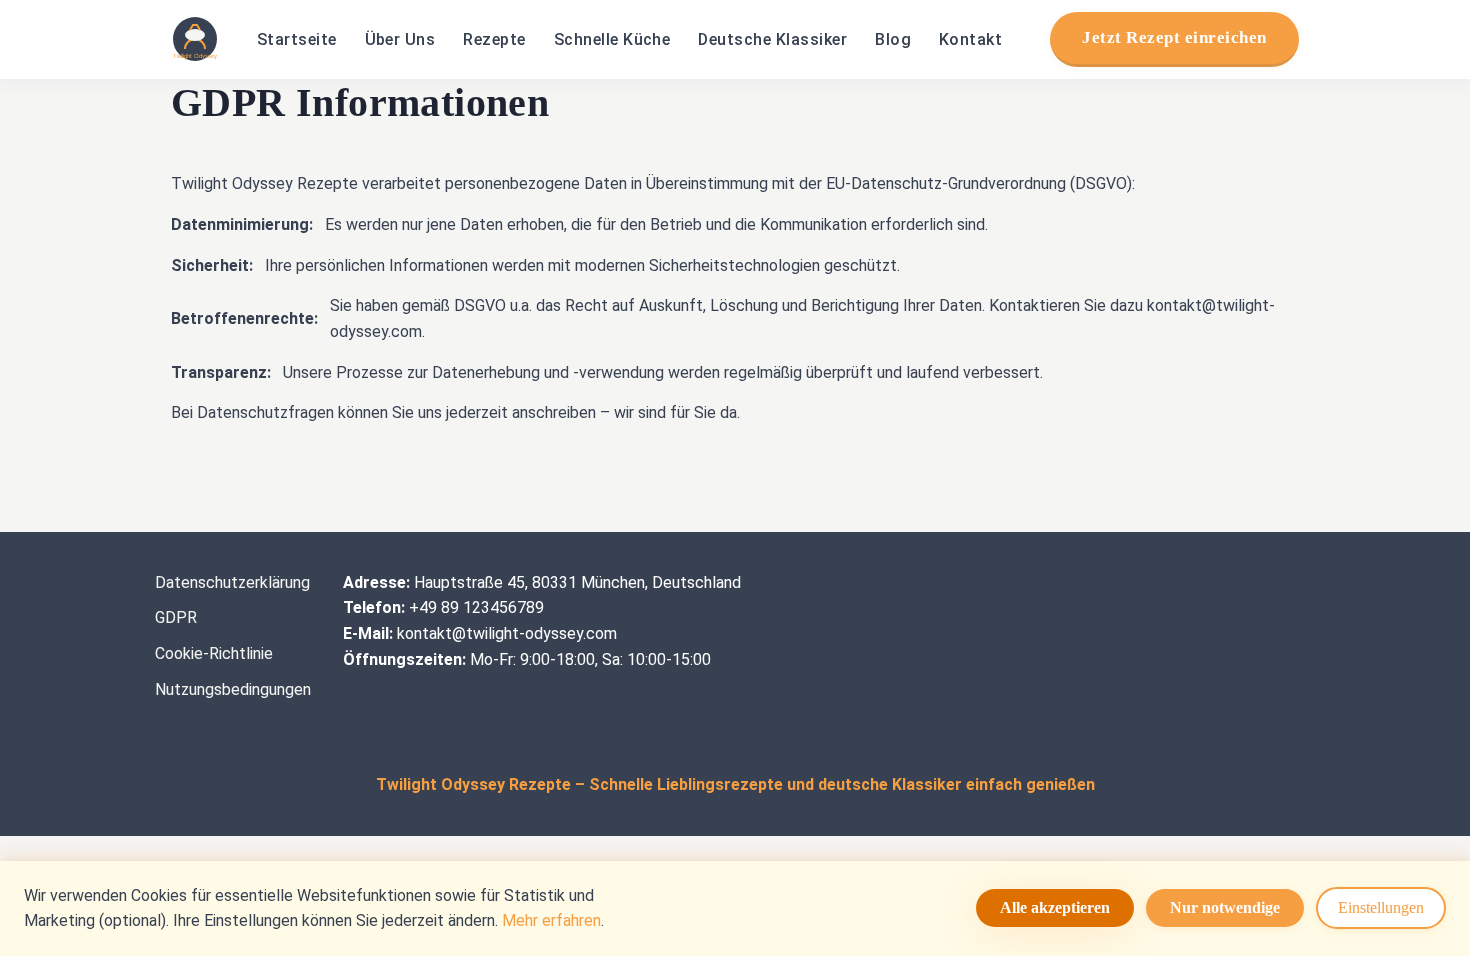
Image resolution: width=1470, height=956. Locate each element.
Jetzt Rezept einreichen (1174, 37)
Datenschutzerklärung (232, 582)
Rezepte (494, 39)
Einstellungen (1381, 907)
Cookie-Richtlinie (214, 653)
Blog (893, 39)
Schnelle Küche (612, 39)
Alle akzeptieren (1055, 907)
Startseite (297, 39)
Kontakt (970, 39)
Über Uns (400, 39)
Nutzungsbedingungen (233, 689)
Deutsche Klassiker (772, 39)
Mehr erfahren (551, 920)
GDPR (176, 617)
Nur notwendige (1225, 907)
